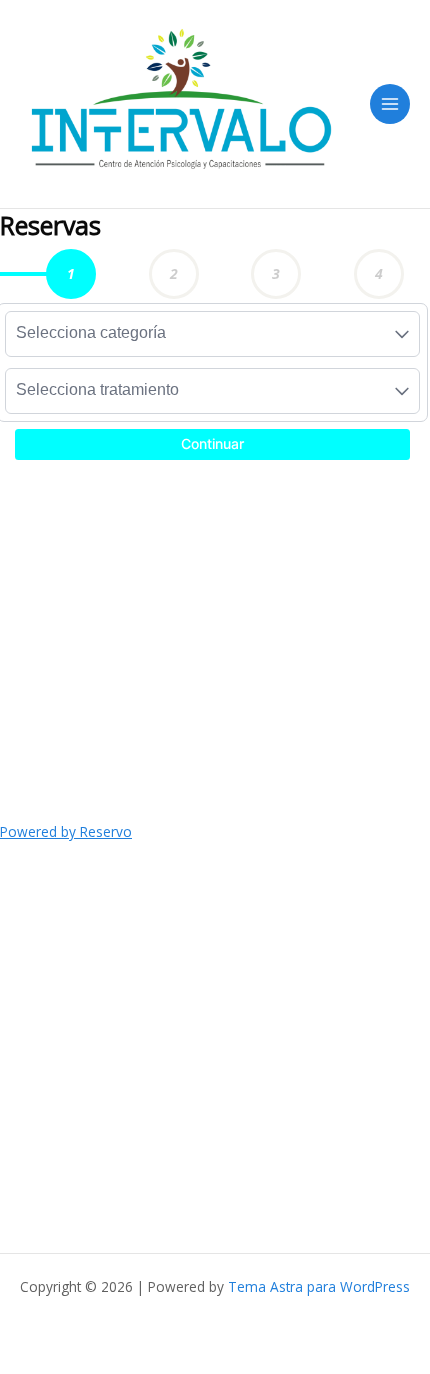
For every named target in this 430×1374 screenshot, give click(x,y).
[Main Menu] (390, 104)
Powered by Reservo (66, 831)
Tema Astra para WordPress (319, 1286)
